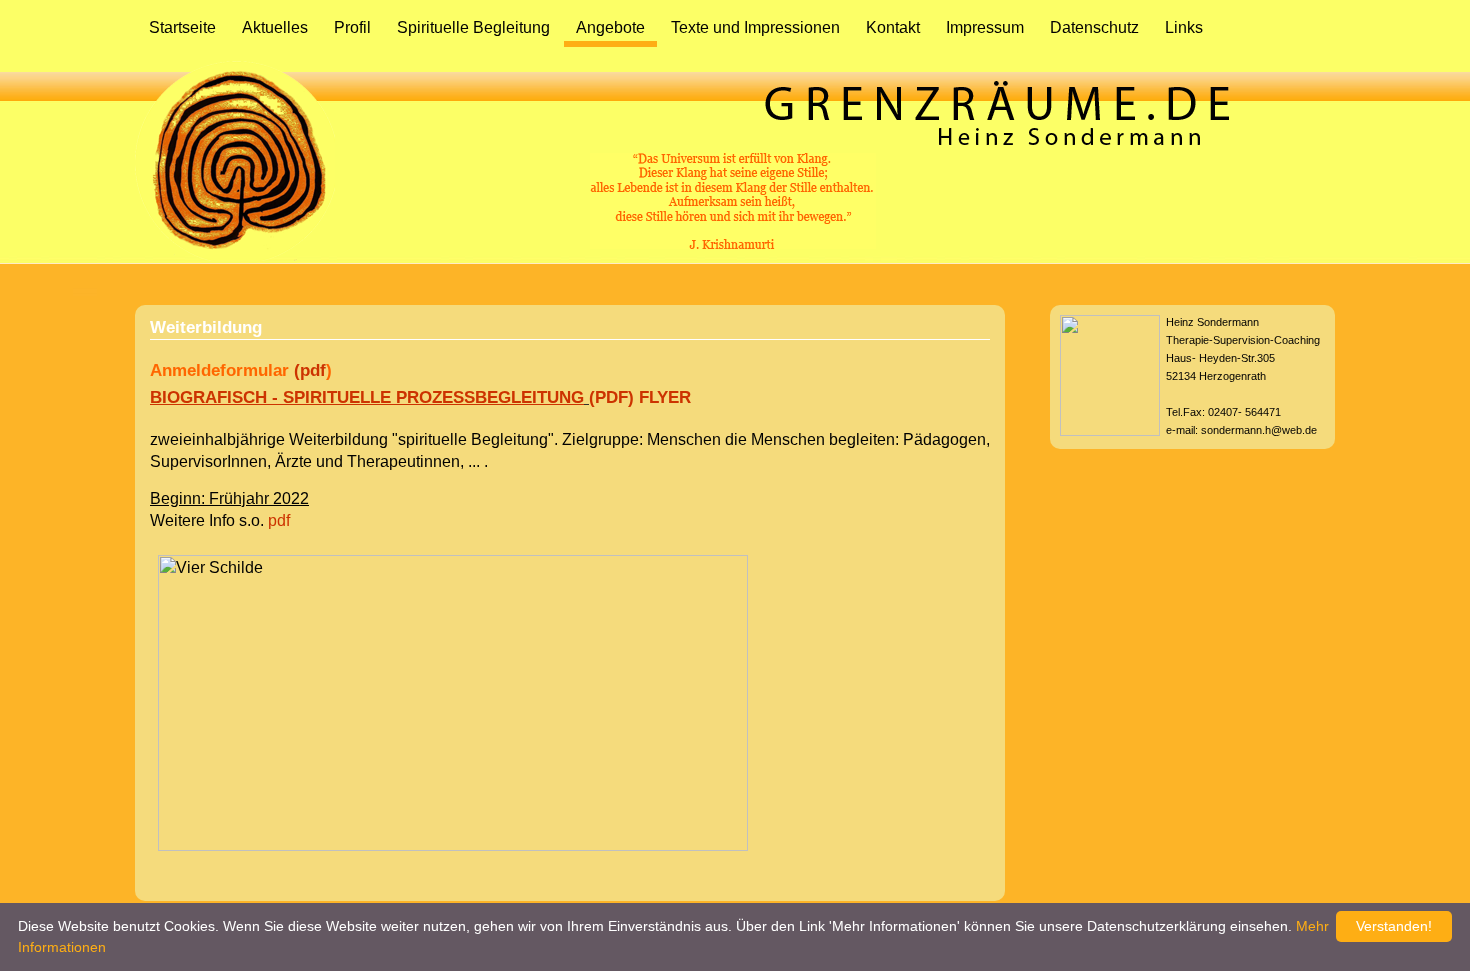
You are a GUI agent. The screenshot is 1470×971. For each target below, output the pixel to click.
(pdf (310, 370)
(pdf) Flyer (640, 397)
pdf (277, 520)
